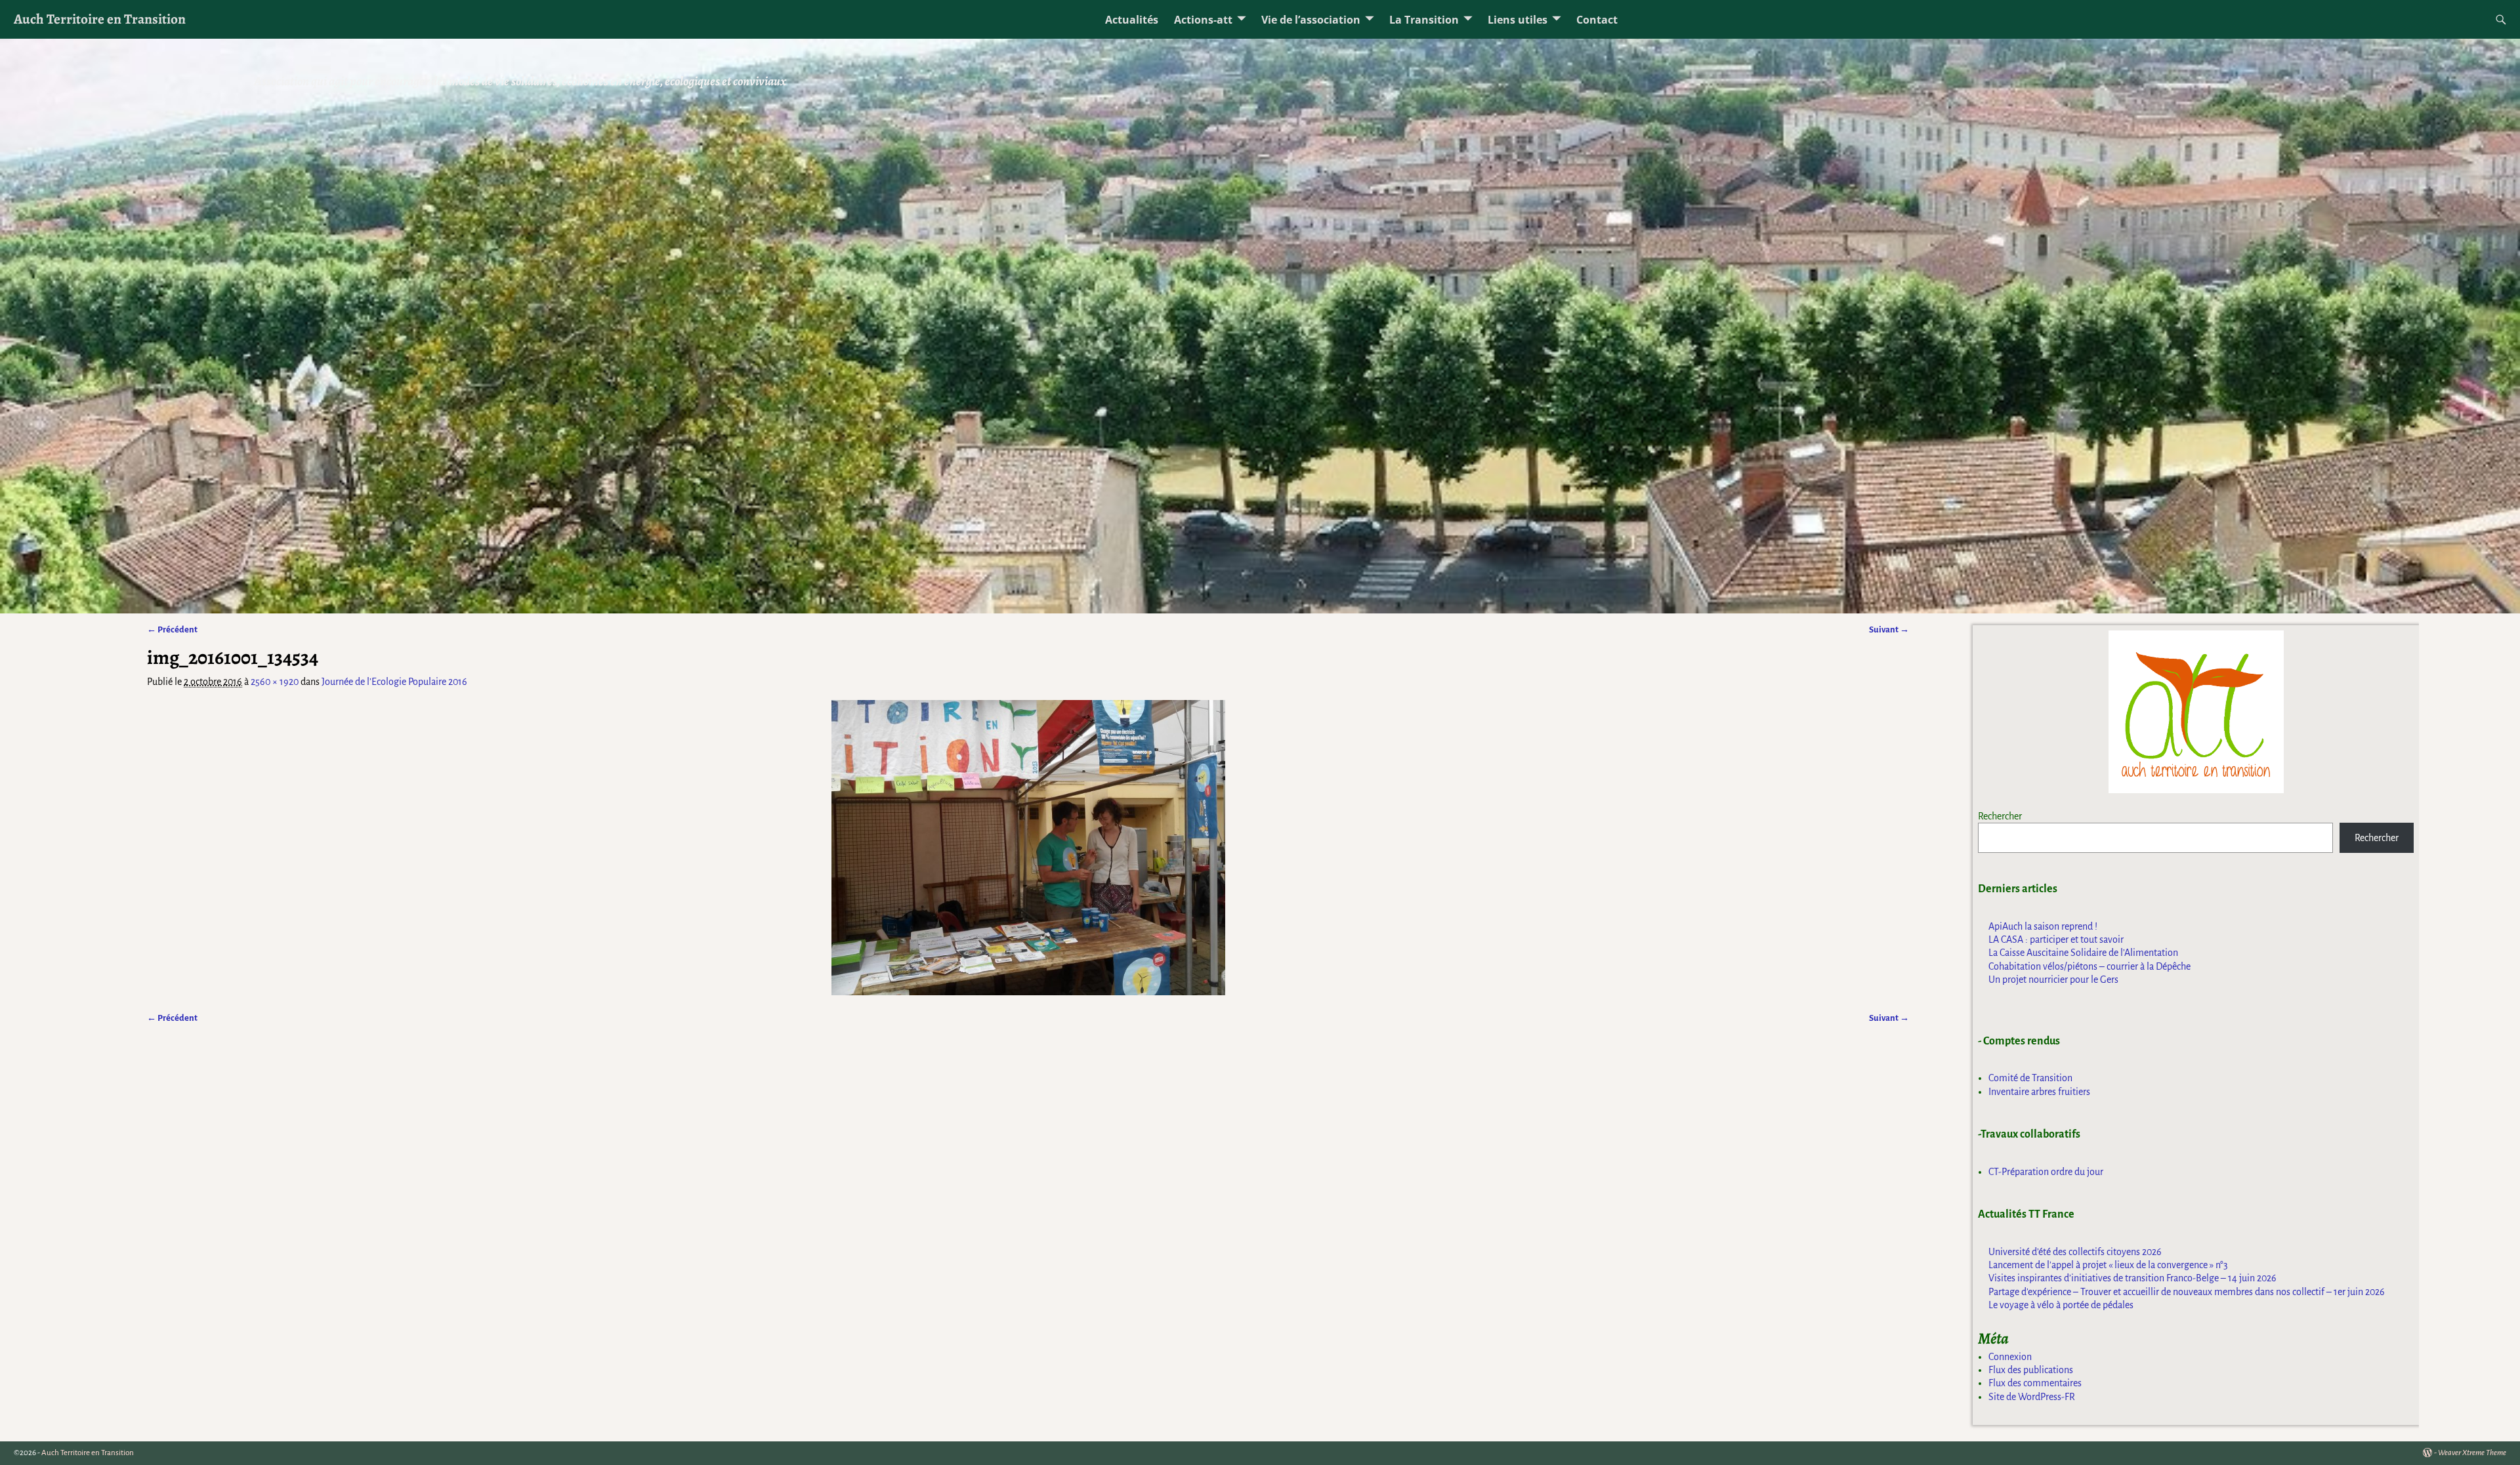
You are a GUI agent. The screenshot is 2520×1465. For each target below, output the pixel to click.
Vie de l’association (1311, 20)
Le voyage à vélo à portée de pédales (2061, 1305)
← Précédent (172, 629)
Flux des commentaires (2035, 1383)
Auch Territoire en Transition (100, 19)
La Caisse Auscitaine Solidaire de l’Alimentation (2083, 953)
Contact (1597, 20)
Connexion (2010, 1357)
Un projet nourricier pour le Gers (2053, 980)
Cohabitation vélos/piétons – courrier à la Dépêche (2089, 966)
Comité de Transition (2030, 1078)
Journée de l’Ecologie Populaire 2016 (394, 682)
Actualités (1132, 20)
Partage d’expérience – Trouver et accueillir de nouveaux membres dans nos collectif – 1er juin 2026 (2187, 1292)
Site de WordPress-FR (2032, 1397)
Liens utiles (1518, 20)
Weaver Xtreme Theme (2472, 1453)
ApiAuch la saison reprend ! (2043, 926)
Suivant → (1889, 629)
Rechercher (2000, 816)
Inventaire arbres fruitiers (2039, 1092)
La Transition (1424, 20)
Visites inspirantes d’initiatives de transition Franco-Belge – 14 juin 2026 (2132, 1278)
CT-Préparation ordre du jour (2046, 1172)
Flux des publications (2031, 1370)
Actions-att (1203, 20)
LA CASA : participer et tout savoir (2056, 939)
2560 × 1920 (275, 682)
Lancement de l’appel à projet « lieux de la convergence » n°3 (2108, 1265)
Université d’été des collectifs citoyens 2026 (2075, 1252)
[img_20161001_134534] (1028, 848)
